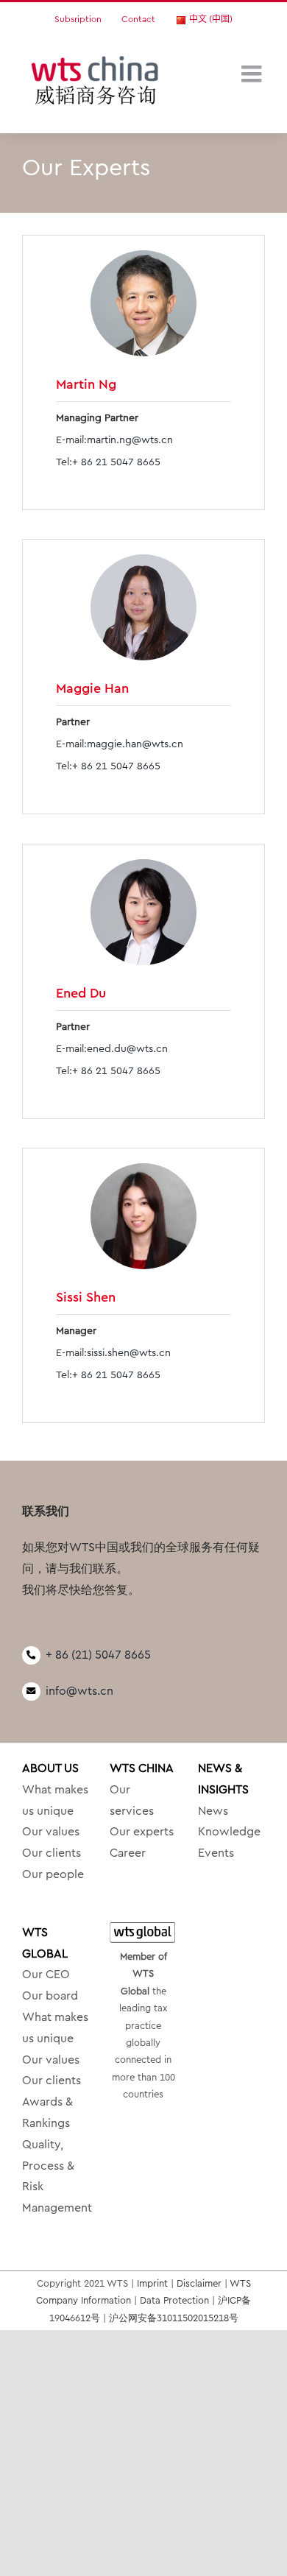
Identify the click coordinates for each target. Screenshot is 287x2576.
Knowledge (229, 1832)
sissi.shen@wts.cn (129, 1353)
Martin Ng (86, 384)
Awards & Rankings (47, 2113)
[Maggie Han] (143, 607)
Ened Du (81, 993)
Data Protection (174, 2300)
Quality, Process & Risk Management (56, 2176)
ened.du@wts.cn (127, 1049)
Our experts (142, 1832)
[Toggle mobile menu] (253, 74)
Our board (50, 1996)
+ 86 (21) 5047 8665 (98, 1655)
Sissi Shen (86, 1297)
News (213, 1811)
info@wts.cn (79, 1691)
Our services (132, 1800)
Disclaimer (199, 2283)
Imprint (152, 2283)
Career (128, 1853)
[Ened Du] (143, 912)
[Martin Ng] (143, 303)
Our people (53, 1874)
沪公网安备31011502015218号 (174, 2318)
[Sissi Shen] (143, 1216)
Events (216, 1853)
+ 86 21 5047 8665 (116, 462)
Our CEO (46, 1975)
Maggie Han (92, 688)
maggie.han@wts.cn (135, 744)
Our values (51, 1832)
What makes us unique (55, 1800)
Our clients (52, 1853)
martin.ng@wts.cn (130, 440)
